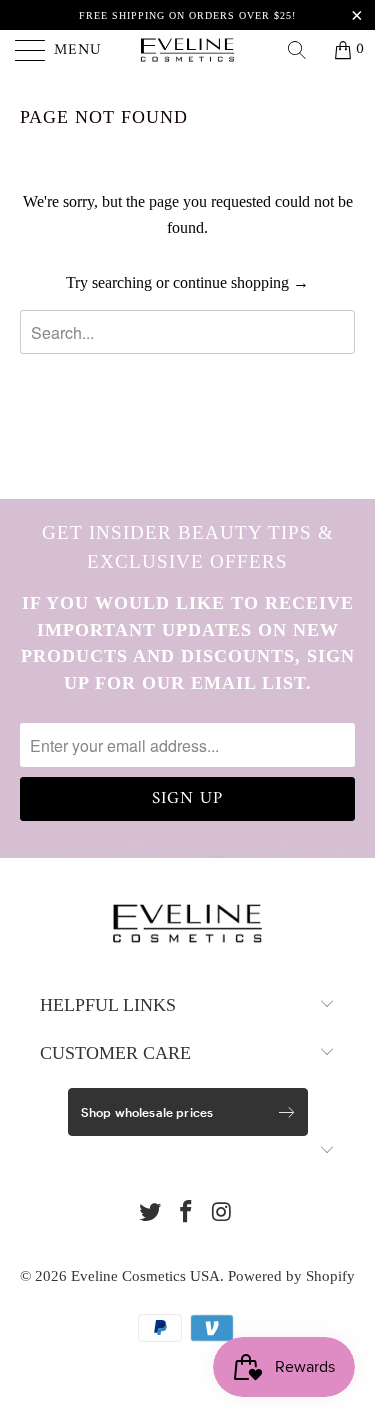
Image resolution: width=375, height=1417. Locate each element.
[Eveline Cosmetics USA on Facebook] (187, 1213)
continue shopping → (241, 282)
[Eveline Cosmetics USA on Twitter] (151, 1213)
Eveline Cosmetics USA (145, 1276)
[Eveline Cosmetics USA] (188, 50)
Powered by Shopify (291, 1276)
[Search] (304, 50)
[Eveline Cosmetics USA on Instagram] (222, 1213)
